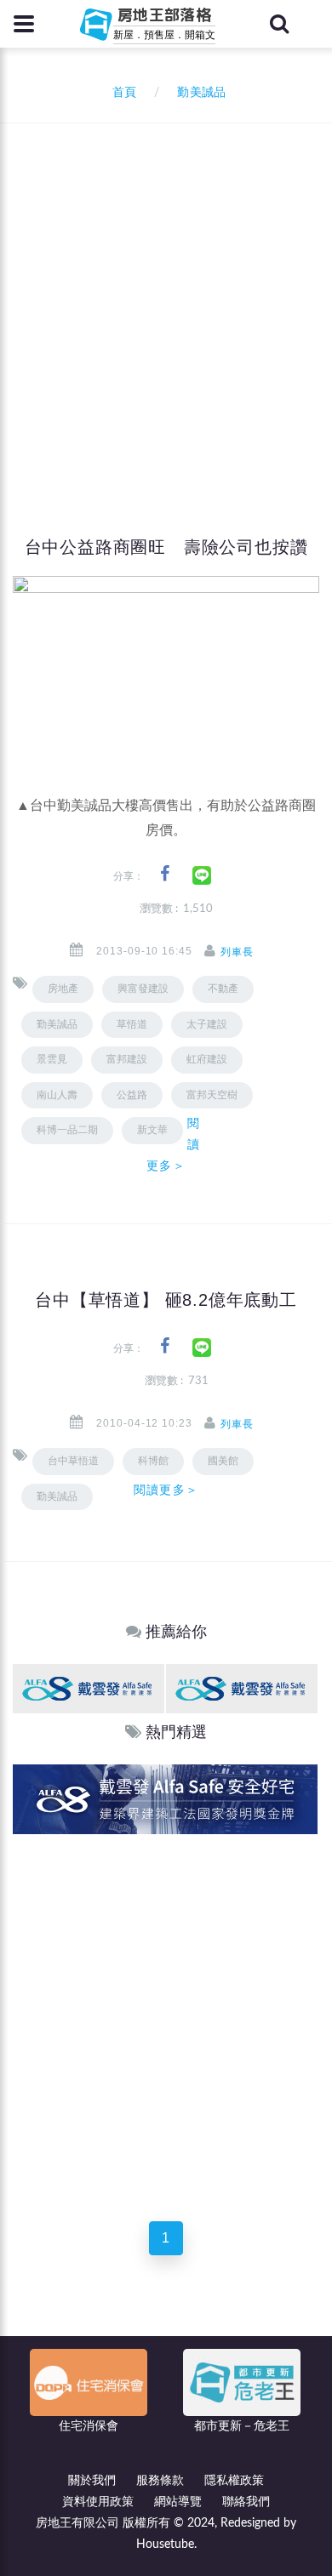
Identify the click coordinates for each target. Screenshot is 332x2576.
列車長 (237, 952)
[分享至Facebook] (165, 874)
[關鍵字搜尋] (279, 24)
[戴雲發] (89, 1688)
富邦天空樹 (212, 1095)
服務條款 (160, 2481)
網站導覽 (178, 2502)
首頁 (121, 93)
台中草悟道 (73, 1461)
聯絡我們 (246, 2502)
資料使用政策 (98, 2502)
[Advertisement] (166, 298)
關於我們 (92, 2481)
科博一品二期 (67, 1130)
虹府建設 (207, 1059)
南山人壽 (57, 1095)
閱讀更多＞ (173, 1144)
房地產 (63, 989)
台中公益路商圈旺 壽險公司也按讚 (166, 547)
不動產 (223, 989)
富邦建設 (127, 1059)
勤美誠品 (57, 1024)
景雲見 (52, 1059)
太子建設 (207, 1024)
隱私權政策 (234, 2481)
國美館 (223, 1461)
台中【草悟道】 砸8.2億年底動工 (166, 1300)
